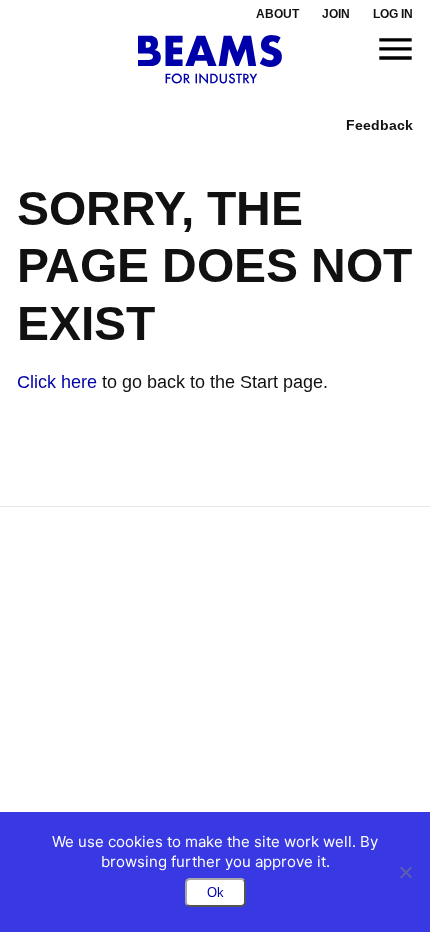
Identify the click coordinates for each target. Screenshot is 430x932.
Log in (393, 14)
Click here (57, 382)
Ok (215, 892)
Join (336, 14)
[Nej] (405, 872)
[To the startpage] (210, 59)
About (277, 14)
